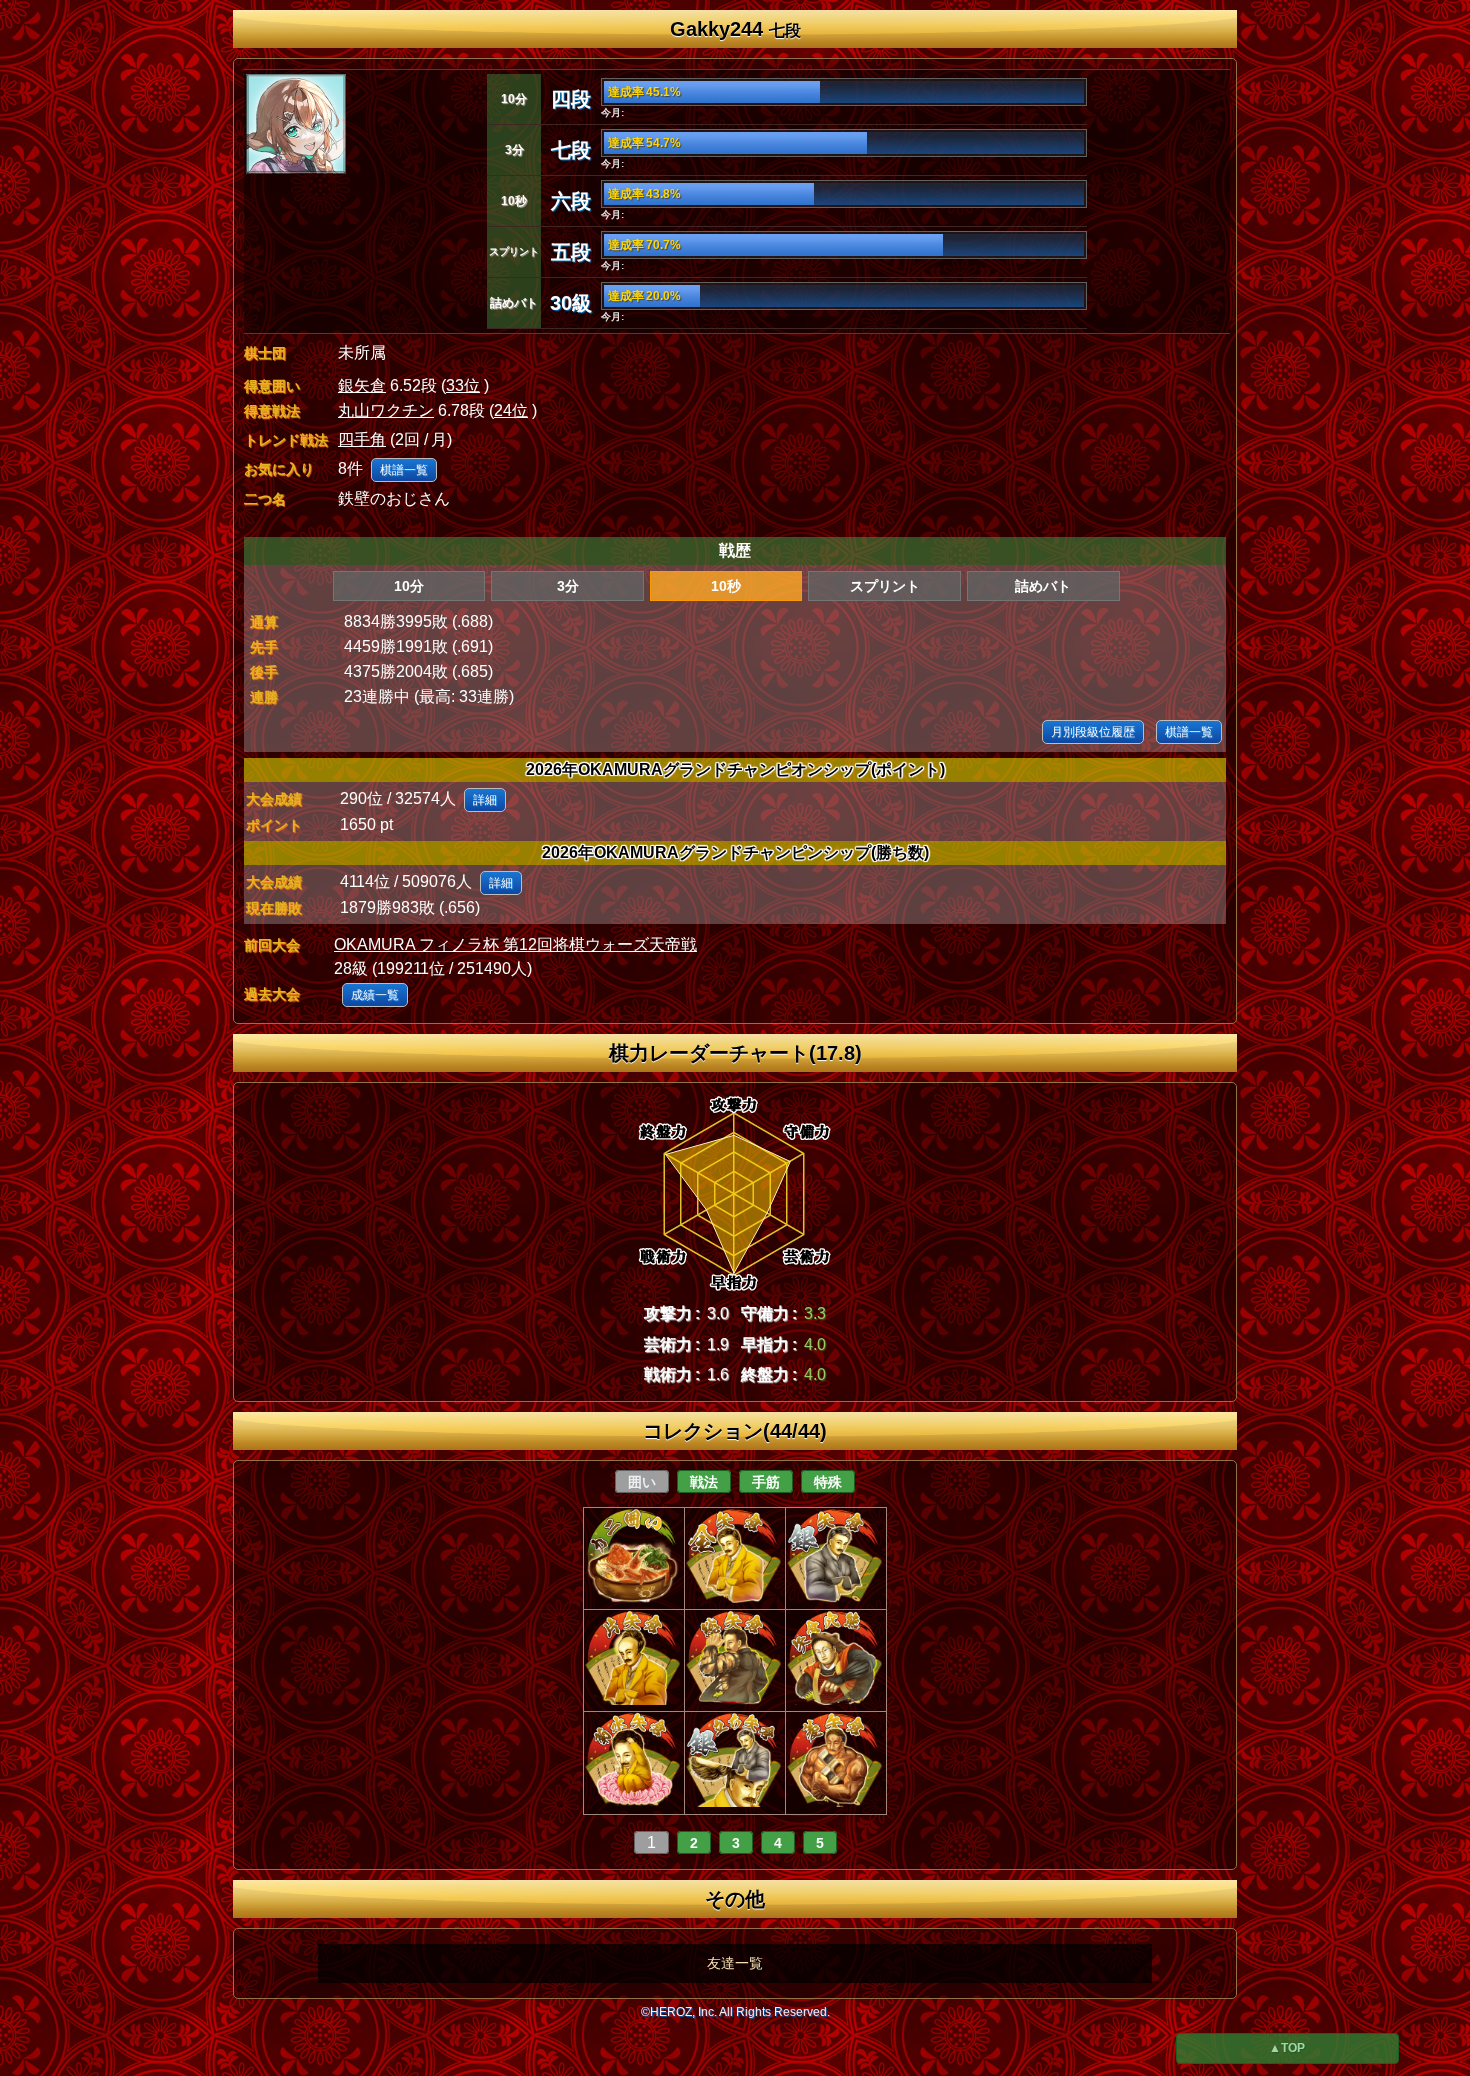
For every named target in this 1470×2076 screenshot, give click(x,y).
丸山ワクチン (386, 410)
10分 (409, 586)
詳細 (485, 800)
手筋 (766, 1482)
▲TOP (1287, 2048)
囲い (642, 1482)
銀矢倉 (362, 385)
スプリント (885, 586)
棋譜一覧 (404, 470)
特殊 (828, 1482)
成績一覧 (375, 995)
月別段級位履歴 (1093, 732)
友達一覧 (735, 1963)
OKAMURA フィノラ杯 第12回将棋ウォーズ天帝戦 (515, 944)
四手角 (362, 439)
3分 (568, 586)
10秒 (726, 586)
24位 (511, 410)
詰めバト (1043, 586)
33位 (463, 385)
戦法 (704, 1482)
